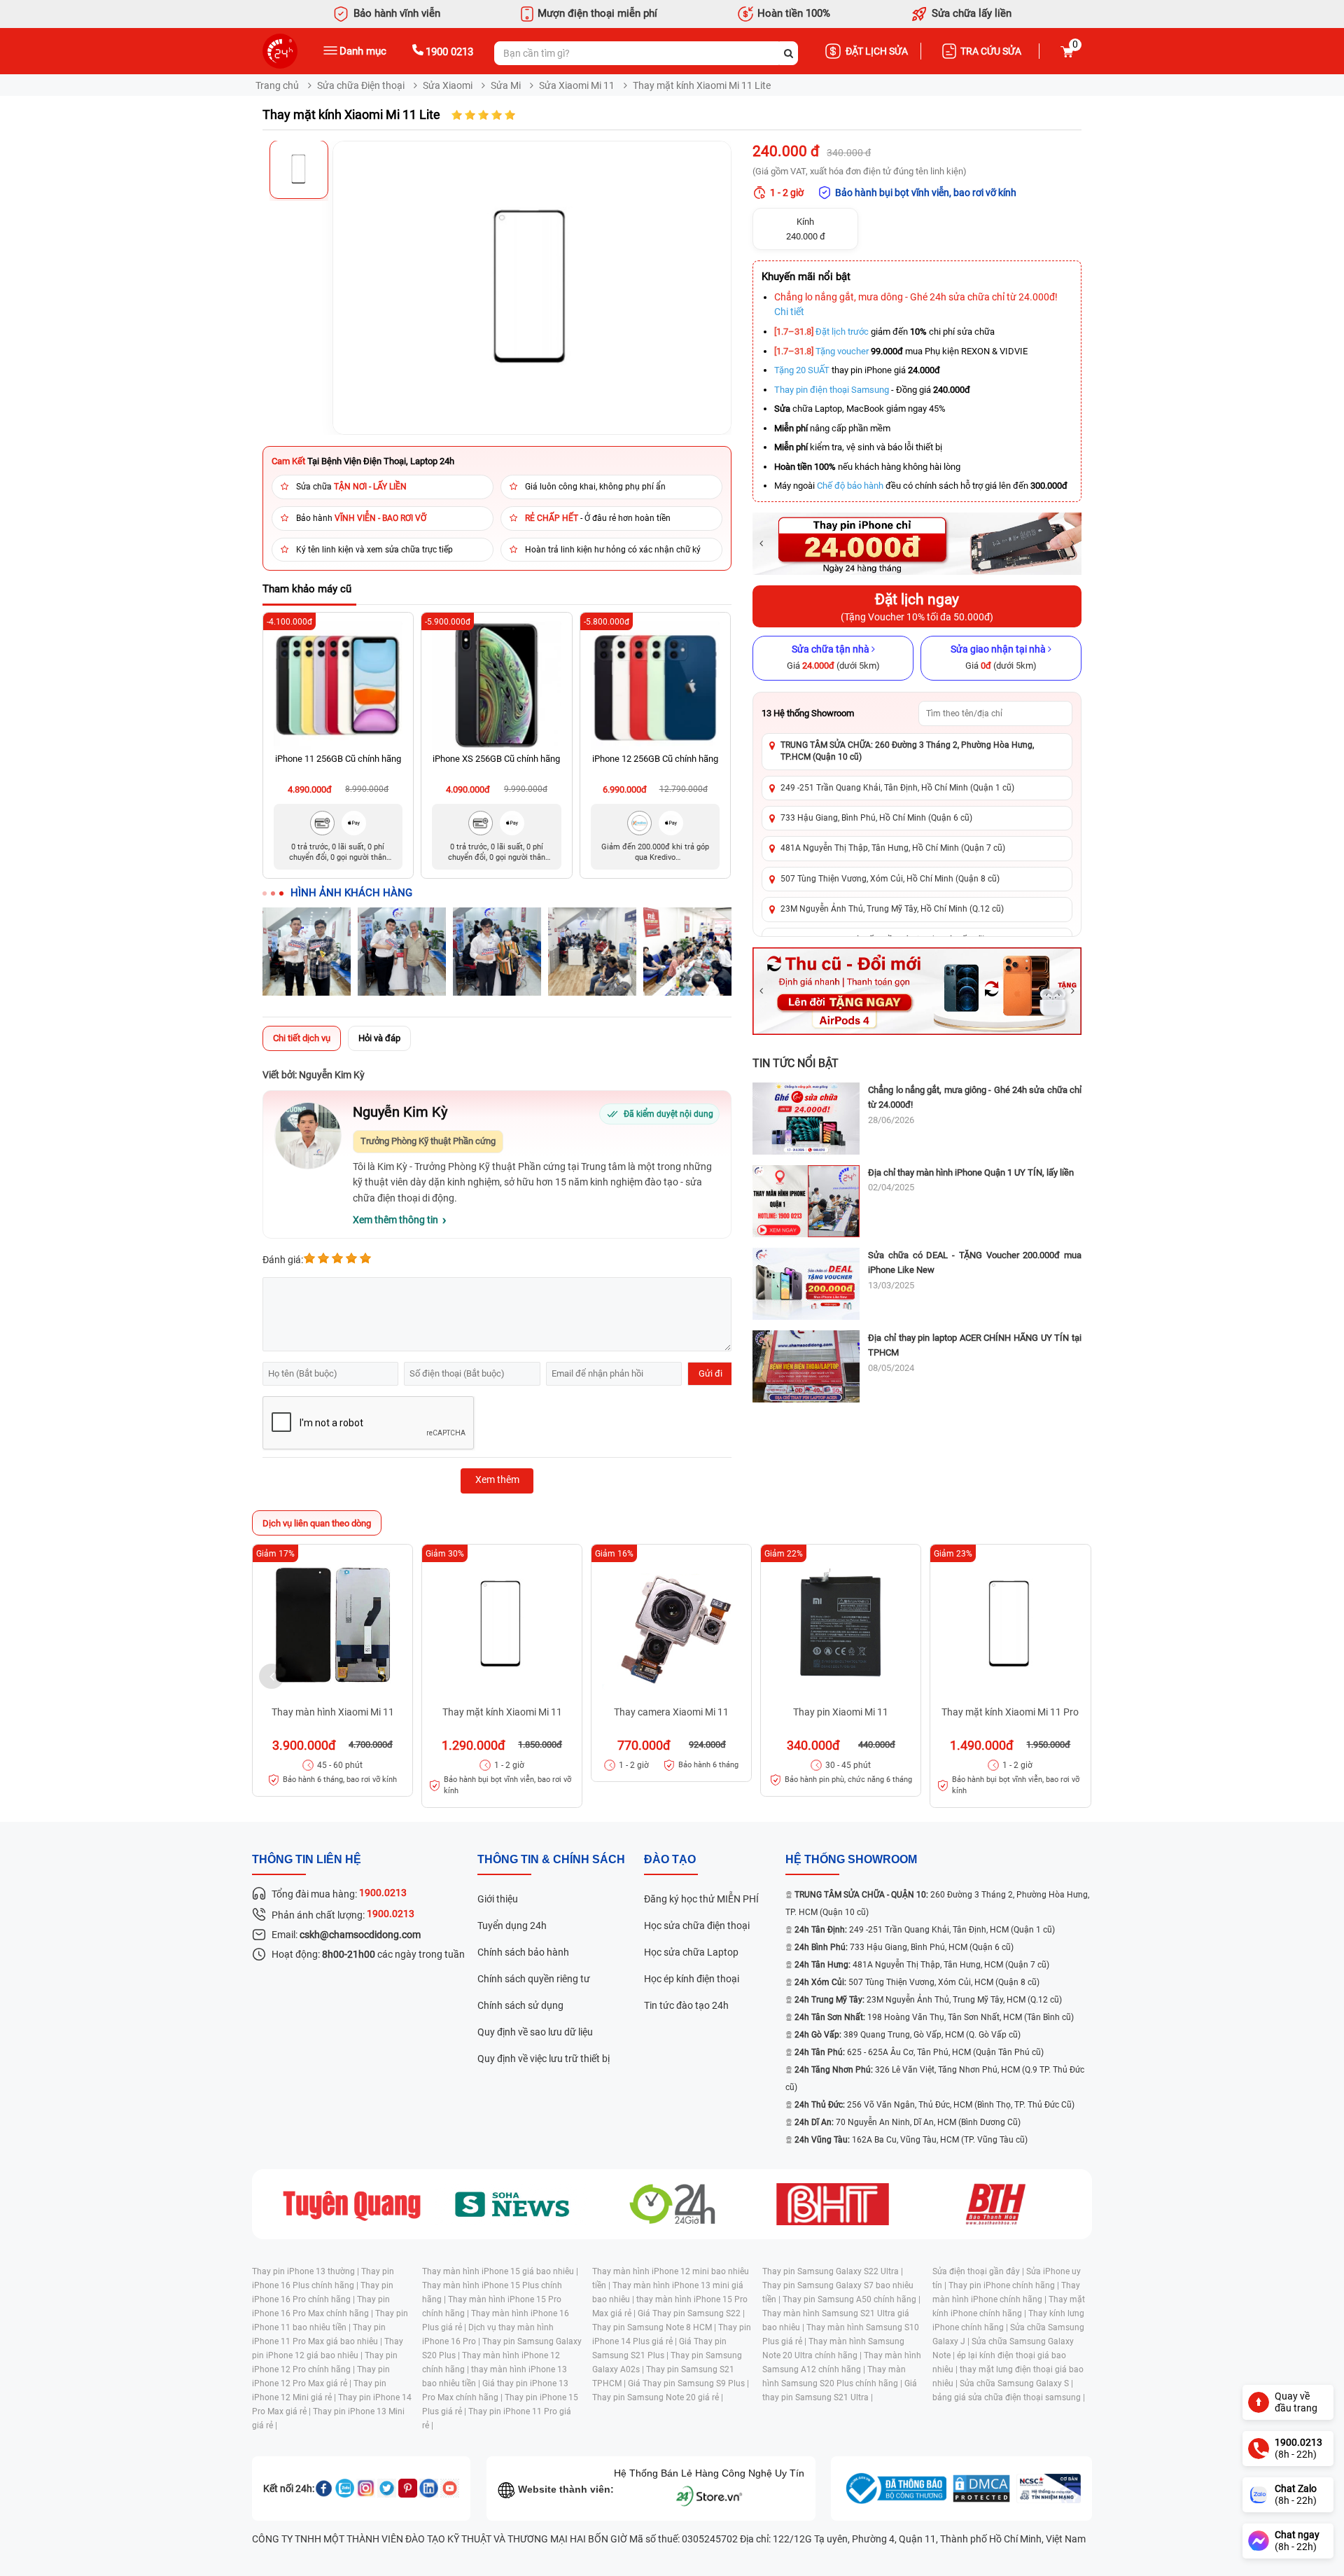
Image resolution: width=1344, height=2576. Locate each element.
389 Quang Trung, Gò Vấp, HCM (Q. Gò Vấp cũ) (908, 2035)
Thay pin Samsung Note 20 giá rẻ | (658, 2397)
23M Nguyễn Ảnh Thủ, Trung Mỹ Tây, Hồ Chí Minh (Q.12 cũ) (892, 909)
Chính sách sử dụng (520, 2005)
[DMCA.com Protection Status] (981, 2488)
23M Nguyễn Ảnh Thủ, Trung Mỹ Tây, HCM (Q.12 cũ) (928, 2000)
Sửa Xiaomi (448, 85)
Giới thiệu (498, 1899)
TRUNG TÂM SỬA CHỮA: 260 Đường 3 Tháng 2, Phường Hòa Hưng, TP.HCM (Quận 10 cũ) (907, 751)
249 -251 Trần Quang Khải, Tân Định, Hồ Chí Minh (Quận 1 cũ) (897, 788)
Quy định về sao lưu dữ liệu (535, 2032)
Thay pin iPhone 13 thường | (307, 2271)
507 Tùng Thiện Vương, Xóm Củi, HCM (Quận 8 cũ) (917, 1982)
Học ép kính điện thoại (692, 1979)
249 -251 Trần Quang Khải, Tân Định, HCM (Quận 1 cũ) (925, 1930)
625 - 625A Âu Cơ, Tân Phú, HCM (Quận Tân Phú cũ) (919, 2052)
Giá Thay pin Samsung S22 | (691, 2313)
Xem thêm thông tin (395, 1220)
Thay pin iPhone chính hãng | (1005, 2285)
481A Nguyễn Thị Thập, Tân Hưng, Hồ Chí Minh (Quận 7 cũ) (893, 848)
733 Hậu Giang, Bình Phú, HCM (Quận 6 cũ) (904, 1947)
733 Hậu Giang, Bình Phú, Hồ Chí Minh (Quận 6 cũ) (876, 818)
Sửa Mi (506, 85)
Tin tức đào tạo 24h (686, 2005)
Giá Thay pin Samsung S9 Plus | (688, 2383)
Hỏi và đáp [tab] (379, 1038)
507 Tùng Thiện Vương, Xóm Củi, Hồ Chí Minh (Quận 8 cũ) (890, 879)
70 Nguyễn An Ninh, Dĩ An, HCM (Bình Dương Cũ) (908, 2122)
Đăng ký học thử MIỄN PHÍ (701, 1899)
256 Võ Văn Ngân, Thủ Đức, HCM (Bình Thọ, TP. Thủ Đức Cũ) (934, 2105)
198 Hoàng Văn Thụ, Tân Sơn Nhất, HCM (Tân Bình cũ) (934, 2017)
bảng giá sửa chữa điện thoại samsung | (1009, 2397)
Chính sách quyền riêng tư (534, 1979)
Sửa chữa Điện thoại (361, 85)
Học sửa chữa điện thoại (697, 1926)
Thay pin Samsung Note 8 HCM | (655, 2327)
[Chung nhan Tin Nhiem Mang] (1049, 2488)
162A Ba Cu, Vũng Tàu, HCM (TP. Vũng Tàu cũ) (911, 2140)
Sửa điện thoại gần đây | (979, 2271)
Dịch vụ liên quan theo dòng (317, 1523)
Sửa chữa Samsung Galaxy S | (1016, 2383)
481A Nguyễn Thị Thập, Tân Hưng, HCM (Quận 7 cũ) (922, 1965)
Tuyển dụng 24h (512, 1926)
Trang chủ (277, 85)
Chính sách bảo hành (523, 1952)
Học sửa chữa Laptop (691, 1952)
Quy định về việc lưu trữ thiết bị (544, 2059)
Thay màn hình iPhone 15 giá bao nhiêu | (500, 2271)
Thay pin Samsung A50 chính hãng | (852, 2299)
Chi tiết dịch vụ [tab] (302, 1038)
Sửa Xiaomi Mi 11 (577, 85)
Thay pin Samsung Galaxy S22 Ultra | (833, 2271)
